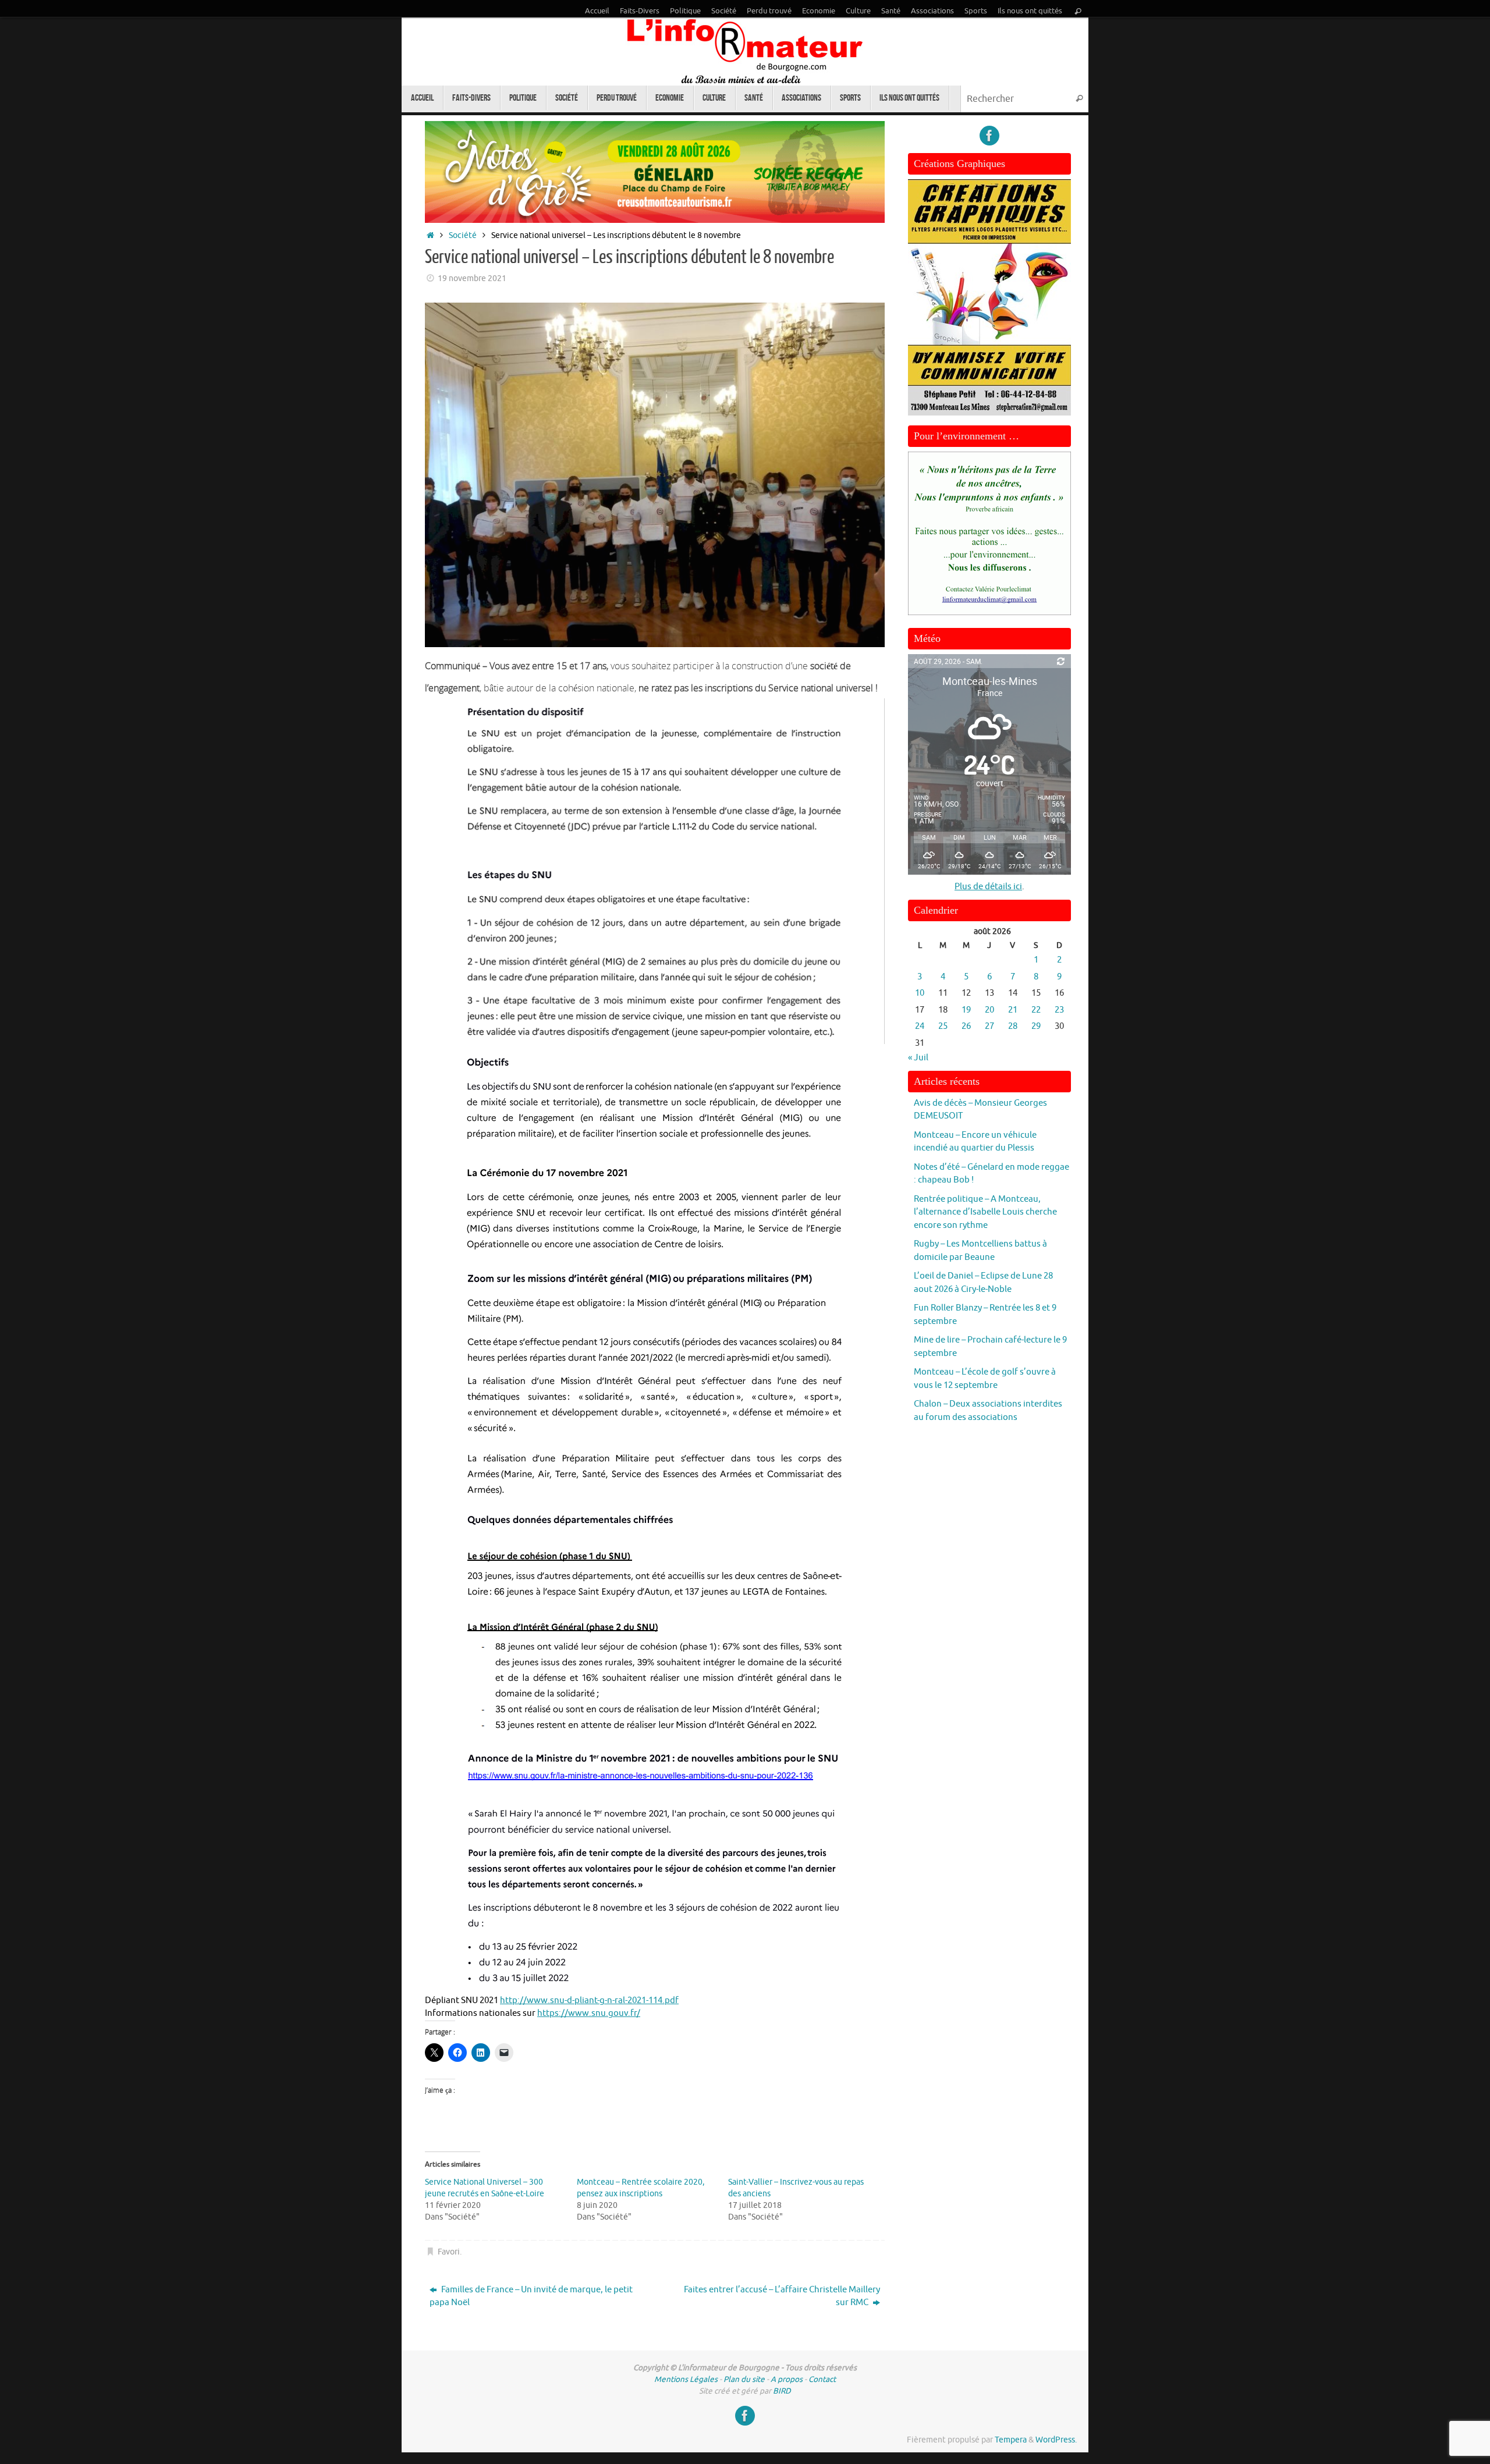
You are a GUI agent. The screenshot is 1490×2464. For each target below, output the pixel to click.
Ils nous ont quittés (1030, 11)
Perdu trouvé (769, 11)
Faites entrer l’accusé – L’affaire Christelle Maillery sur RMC (782, 2296)
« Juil (918, 1058)
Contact (822, 2379)
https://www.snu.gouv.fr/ (589, 2013)
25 (943, 1026)
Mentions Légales (686, 2379)
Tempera (1011, 2440)
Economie (819, 11)
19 (966, 1010)
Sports (976, 11)
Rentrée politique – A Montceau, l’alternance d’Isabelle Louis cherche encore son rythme (985, 1212)
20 (989, 1010)
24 (920, 1026)
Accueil (597, 11)
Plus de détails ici (988, 887)
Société (724, 11)
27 (989, 1026)
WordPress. (1056, 2440)
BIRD (782, 2391)
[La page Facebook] (989, 136)
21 (1013, 1010)
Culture (858, 11)
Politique (685, 11)
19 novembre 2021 (472, 278)
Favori (449, 2252)
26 (966, 1026)
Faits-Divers (640, 11)
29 (1036, 1026)
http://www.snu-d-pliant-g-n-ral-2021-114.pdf (589, 2000)
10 (920, 993)
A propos (787, 2379)
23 (1059, 1010)
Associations (932, 11)
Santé (891, 11)
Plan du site (744, 2379)
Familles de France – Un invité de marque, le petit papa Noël (531, 2296)
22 (1036, 1010)
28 (1013, 1026)
